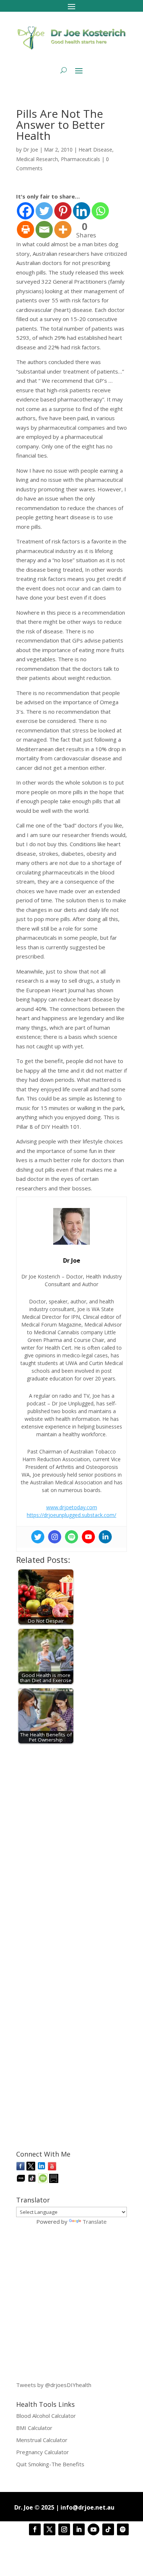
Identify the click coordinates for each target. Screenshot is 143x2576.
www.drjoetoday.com (72, 1507)
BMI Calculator (34, 2428)
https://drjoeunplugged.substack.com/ (71, 1515)
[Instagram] (55, 1537)
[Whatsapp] (100, 211)
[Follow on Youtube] (93, 2529)
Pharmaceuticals (80, 159)
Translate (95, 2222)
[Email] (44, 230)
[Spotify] (71, 1537)
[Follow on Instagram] (64, 2529)
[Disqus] (71, 1841)
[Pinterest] (63, 211)
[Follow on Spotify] (123, 2529)
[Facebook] (25, 211)
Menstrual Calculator (42, 2440)
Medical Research (37, 159)
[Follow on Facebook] (35, 2529)
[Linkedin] (82, 211)
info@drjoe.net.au (87, 2507)
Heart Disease (95, 150)
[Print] (25, 230)
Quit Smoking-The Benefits (50, 2464)
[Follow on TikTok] (108, 2529)
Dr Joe (31, 150)
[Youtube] (88, 1537)
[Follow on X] (49, 2529)
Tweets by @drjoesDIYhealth (54, 2385)
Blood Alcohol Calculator (46, 2416)
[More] (63, 230)
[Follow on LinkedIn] (79, 2529)
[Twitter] (44, 211)
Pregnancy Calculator (43, 2452)
